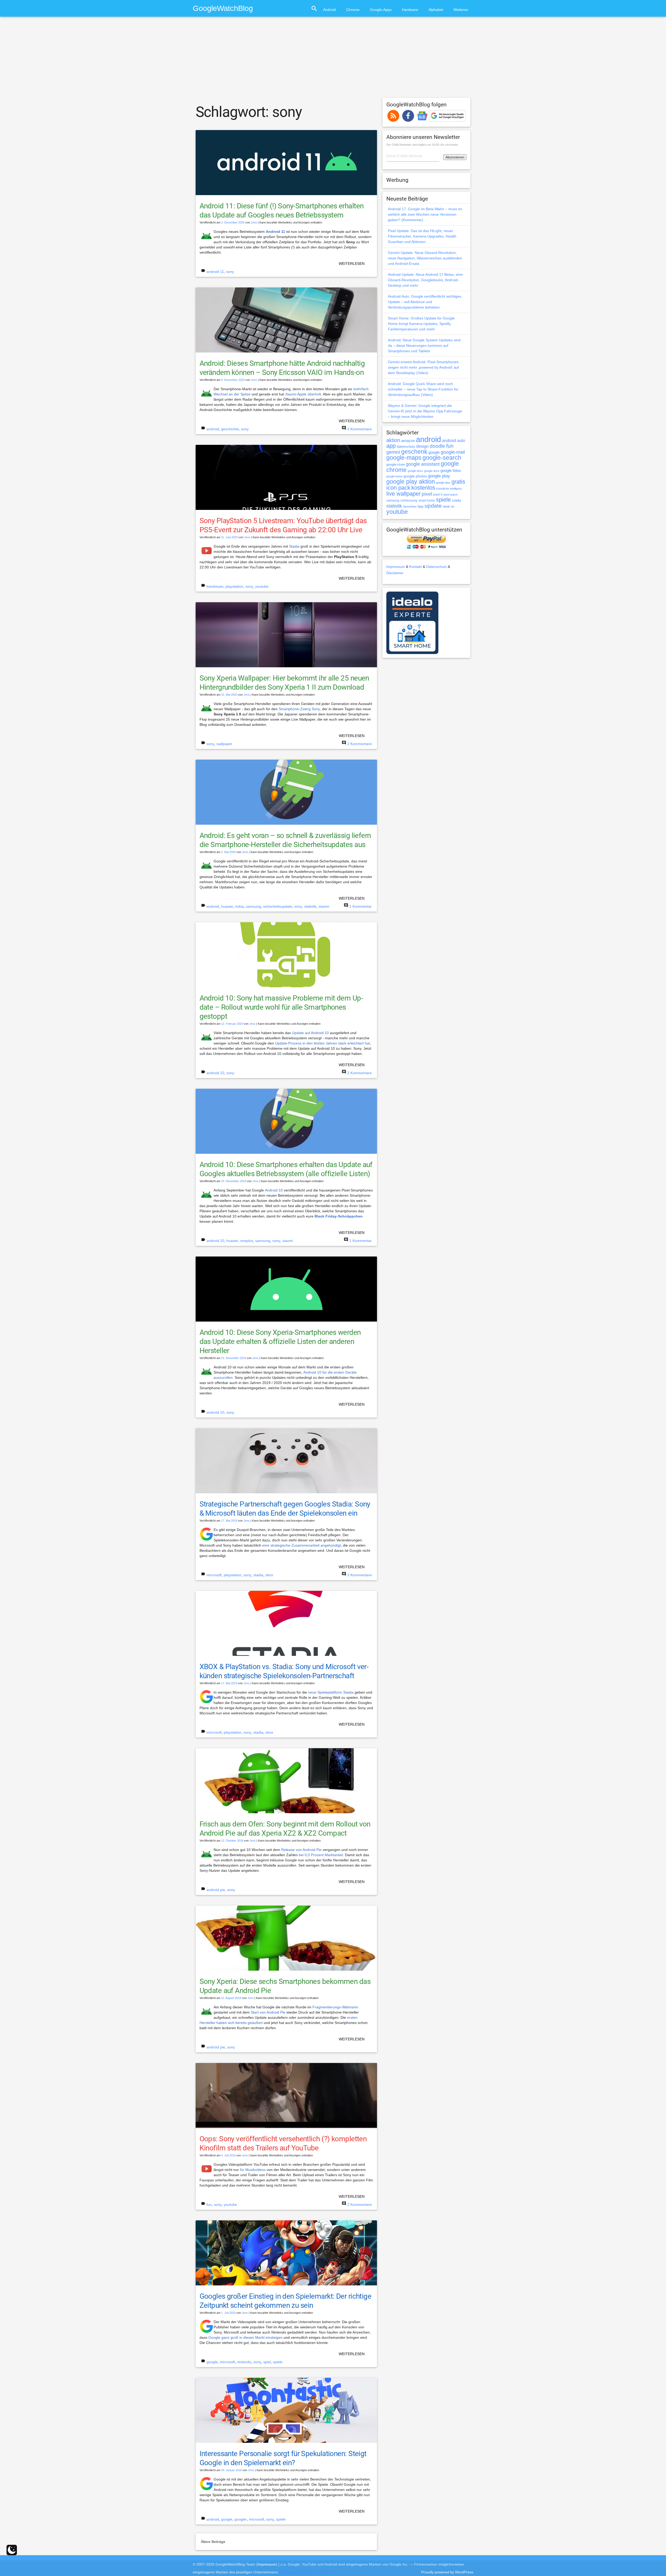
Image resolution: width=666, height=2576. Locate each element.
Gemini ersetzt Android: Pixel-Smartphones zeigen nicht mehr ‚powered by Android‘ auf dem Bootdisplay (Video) (423, 367)
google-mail (453, 452)
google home (394, 476)
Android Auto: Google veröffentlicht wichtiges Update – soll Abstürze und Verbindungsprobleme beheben (425, 302)
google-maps (404, 458)
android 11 (215, 272)
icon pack (398, 488)
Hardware (410, 10)
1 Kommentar (361, 906)
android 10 (215, 1073)
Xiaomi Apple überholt (303, 394)
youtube (262, 586)
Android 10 (274, 1190)
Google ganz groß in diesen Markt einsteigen (245, 2337)
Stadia (294, 546)
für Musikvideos (253, 2170)
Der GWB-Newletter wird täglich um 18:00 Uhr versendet (422, 145)
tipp (421, 506)
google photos (415, 476)
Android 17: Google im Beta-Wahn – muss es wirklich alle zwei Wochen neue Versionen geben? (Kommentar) (425, 214)
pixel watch (451, 495)
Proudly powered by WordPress (447, 2572)
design (422, 446)
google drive (432, 471)
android (213, 429)
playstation (234, 586)
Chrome (353, 10)
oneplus (247, 1241)
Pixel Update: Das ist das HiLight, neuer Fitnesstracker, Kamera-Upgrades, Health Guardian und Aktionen (422, 236)
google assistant (423, 464)
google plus (443, 483)
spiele (278, 2362)
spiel (267, 2362)
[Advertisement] (333, 60)
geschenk (414, 452)
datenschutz (406, 447)
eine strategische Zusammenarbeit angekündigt (302, 1545)
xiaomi (324, 906)
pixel (427, 494)
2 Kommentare (360, 744)
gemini (393, 452)
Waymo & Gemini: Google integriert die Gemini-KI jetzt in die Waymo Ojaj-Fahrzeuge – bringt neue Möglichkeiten (425, 411)
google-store (396, 464)
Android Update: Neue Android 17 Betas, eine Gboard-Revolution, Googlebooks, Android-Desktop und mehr (425, 280)
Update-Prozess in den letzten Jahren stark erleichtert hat (322, 1043)
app (391, 446)
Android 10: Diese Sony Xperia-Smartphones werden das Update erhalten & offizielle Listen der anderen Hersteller (280, 1341)
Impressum (396, 567)
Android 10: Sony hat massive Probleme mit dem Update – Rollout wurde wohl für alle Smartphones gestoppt (281, 1007)
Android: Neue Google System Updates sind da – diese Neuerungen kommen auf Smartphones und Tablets (424, 345)
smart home (427, 501)
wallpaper (224, 744)
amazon (408, 441)
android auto (454, 440)
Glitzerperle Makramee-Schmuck (306, 2572)
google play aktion (411, 482)
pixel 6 (438, 495)
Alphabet (436, 10)
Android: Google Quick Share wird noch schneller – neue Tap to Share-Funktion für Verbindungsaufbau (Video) (423, 389)
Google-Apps (381, 10)
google (212, 2362)
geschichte (230, 429)
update (433, 506)
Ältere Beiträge (213, 2542)
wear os (449, 506)
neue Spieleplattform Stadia (331, 1692)
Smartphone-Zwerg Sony (299, 709)
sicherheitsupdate (278, 906)
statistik (310, 906)
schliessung (409, 501)
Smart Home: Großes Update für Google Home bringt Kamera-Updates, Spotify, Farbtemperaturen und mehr (421, 324)
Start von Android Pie (268, 2012)
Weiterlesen (352, 264)
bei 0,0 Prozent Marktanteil (321, 1855)
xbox (269, 1575)
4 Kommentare (360, 429)
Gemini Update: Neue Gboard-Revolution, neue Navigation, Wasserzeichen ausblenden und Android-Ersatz (425, 258)
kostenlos (423, 488)
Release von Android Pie (301, 1850)
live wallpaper (404, 494)
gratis (458, 482)
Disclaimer (395, 573)
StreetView (410, 507)
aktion (393, 440)
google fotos (451, 470)
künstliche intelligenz (449, 489)
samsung (253, 906)
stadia (258, 1575)
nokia (239, 906)
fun (209, 2205)
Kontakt (415, 567)
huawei (227, 906)
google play (439, 476)
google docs (415, 471)
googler (241, 2519)
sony (230, 272)
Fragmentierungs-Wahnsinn (335, 2007)
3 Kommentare (360, 1575)
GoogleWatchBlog (223, 8)
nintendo (244, 2362)
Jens (254, 222)
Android (329, 10)
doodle (437, 446)
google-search (442, 458)
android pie (216, 1890)
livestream (215, 586)
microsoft (214, 1575)
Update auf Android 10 (310, 1033)
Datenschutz (436, 567)
